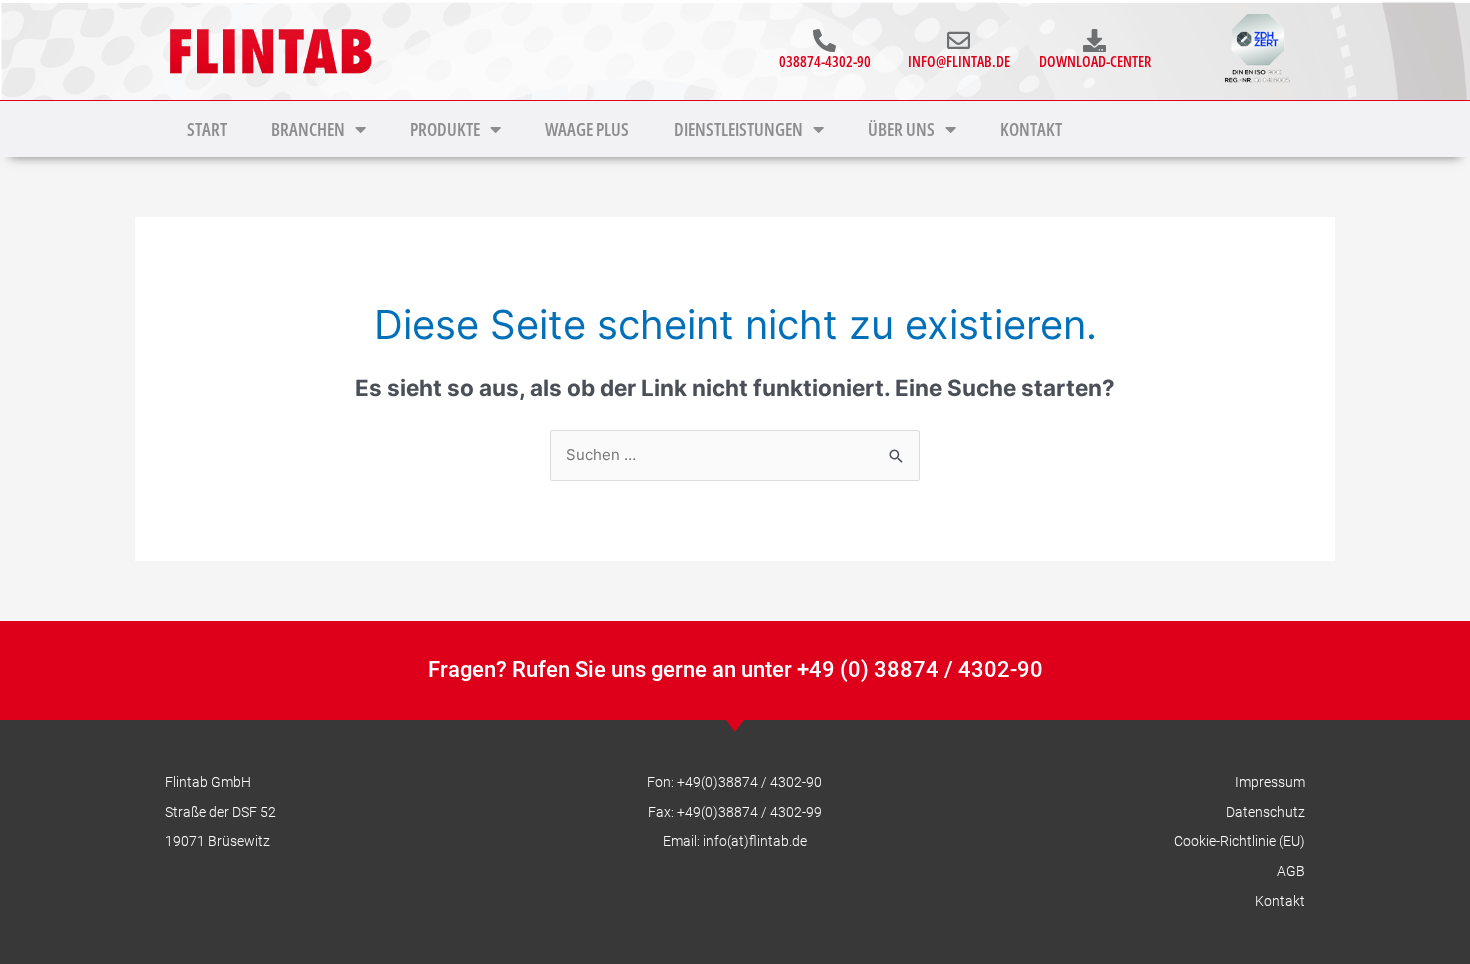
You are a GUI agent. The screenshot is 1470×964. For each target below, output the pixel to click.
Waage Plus (587, 129)
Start (207, 129)
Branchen (308, 129)
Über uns (901, 129)
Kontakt (1031, 129)
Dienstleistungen (738, 129)
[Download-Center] (1094, 40)
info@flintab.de (959, 61)
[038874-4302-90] (824, 40)
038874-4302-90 (825, 61)
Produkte (445, 129)
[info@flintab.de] (958, 40)
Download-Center (1095, 61)
